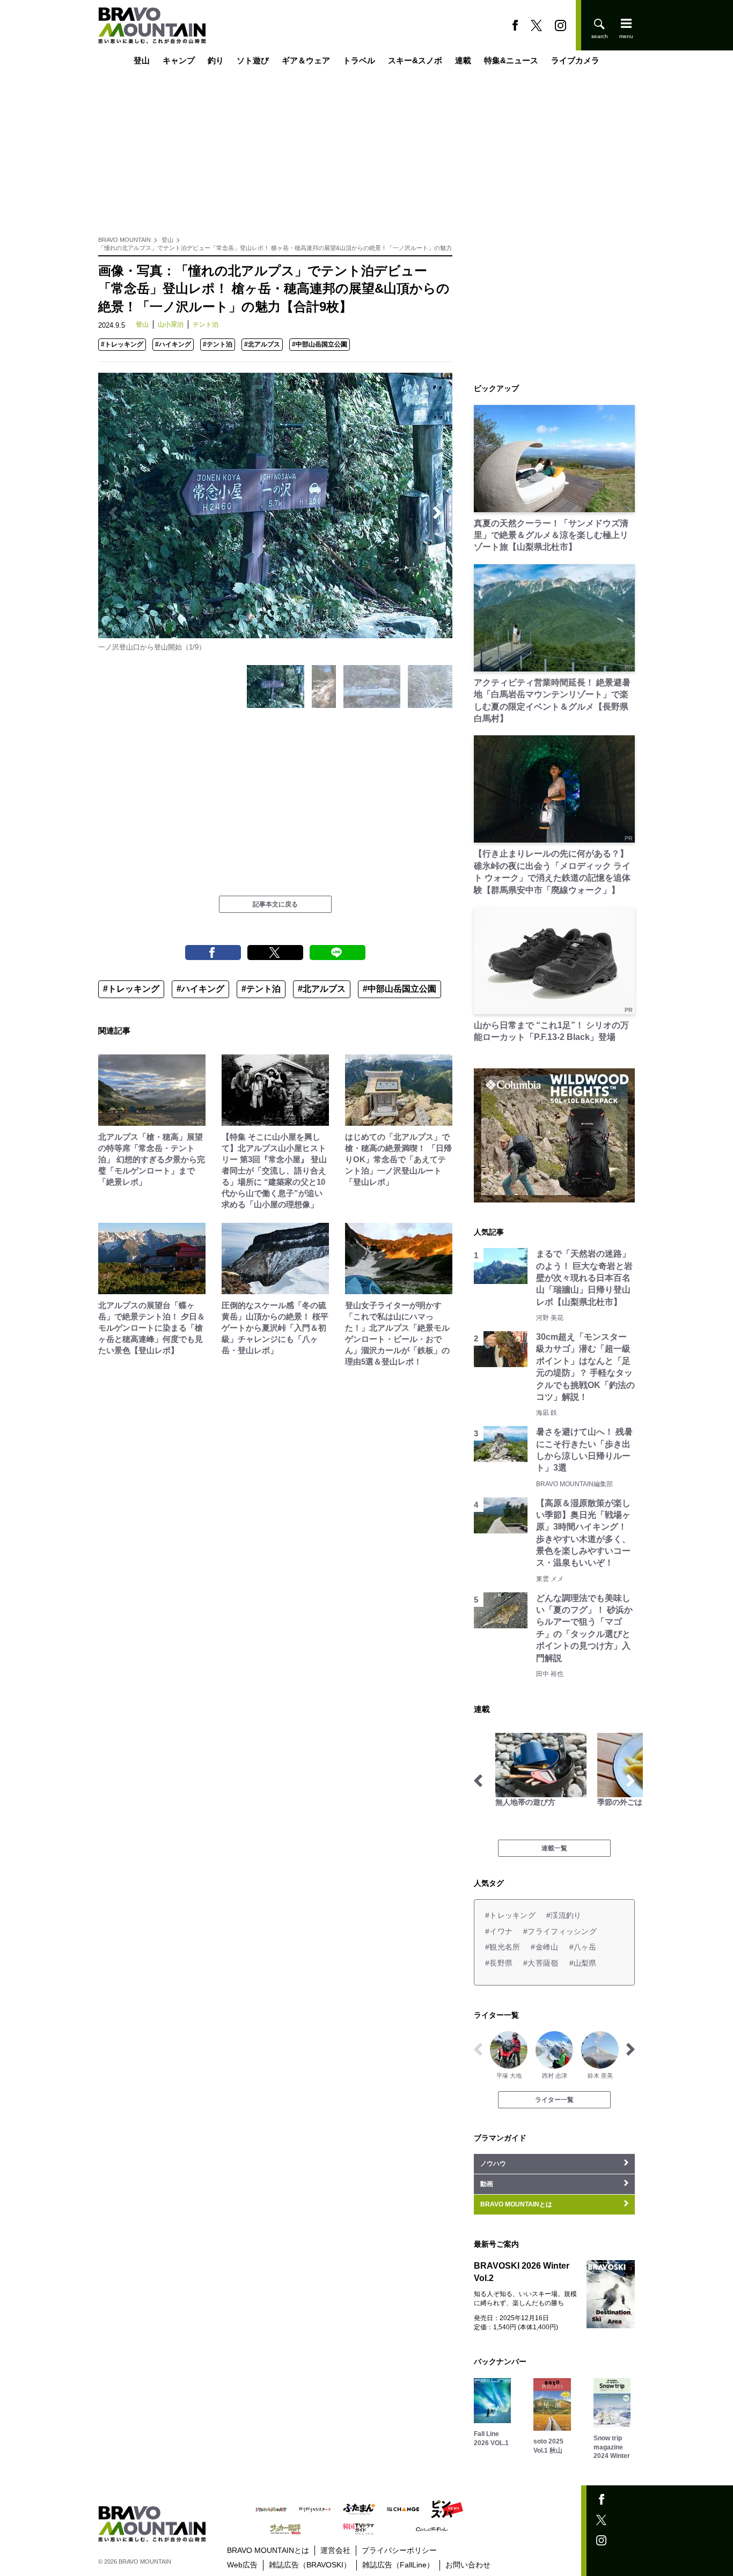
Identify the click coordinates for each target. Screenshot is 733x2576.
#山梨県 (583, 1963)
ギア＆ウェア (306, 60)
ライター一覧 (554, 2100)
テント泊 (206, 324)
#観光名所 (503, 1947)
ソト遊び (253, 60)
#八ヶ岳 (583, 1947)
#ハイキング (173, 344)
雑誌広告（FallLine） (398, 2565)
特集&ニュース (511, 60)
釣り (216, 60)
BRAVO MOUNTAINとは (268, 2550)
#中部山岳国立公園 (320, 344)
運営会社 (335, 2550)
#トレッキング (122, 344)
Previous (113, 513)
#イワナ (499, 1931)
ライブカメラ (575, 60)
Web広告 (242, 2565)
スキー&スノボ (415, 60)
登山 (142, 60)
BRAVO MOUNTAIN (124, 240)
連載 (463, 60)
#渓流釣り (564, 1915)
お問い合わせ (468, 2565)
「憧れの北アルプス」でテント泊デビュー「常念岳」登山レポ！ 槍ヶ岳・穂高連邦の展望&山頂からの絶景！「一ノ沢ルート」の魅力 (275, 248)
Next (437, 513)
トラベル (359, 60)
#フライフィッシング (560, 1931)
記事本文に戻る (275, 904)
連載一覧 (554, 1848)
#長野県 (499, 1963)
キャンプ (179, 60)
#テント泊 (218, 344)
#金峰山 (544, 1947)
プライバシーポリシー (399, 2550)
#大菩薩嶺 (541, 1963)
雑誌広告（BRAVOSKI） (310, 2565)
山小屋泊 (171, 324)
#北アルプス (262, 344)
